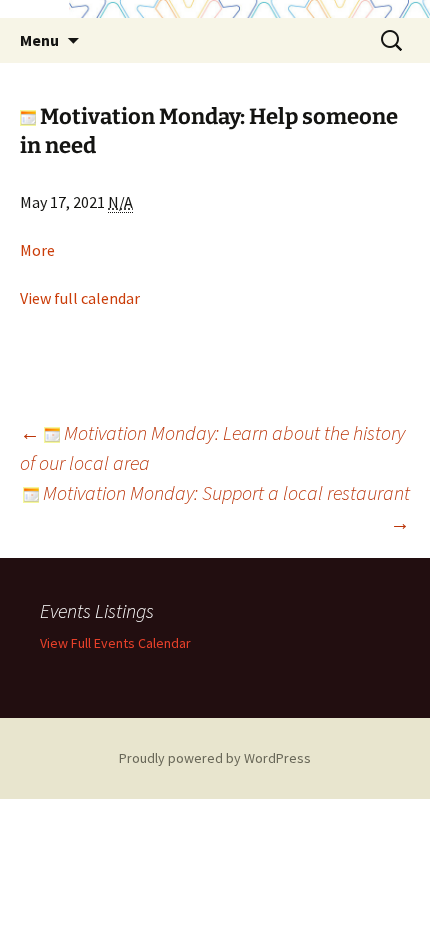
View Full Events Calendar (115, 643)
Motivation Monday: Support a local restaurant (224, 507)
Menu (39, 40)
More (37, 250)
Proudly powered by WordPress (215, 758)
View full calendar (80, 298)
